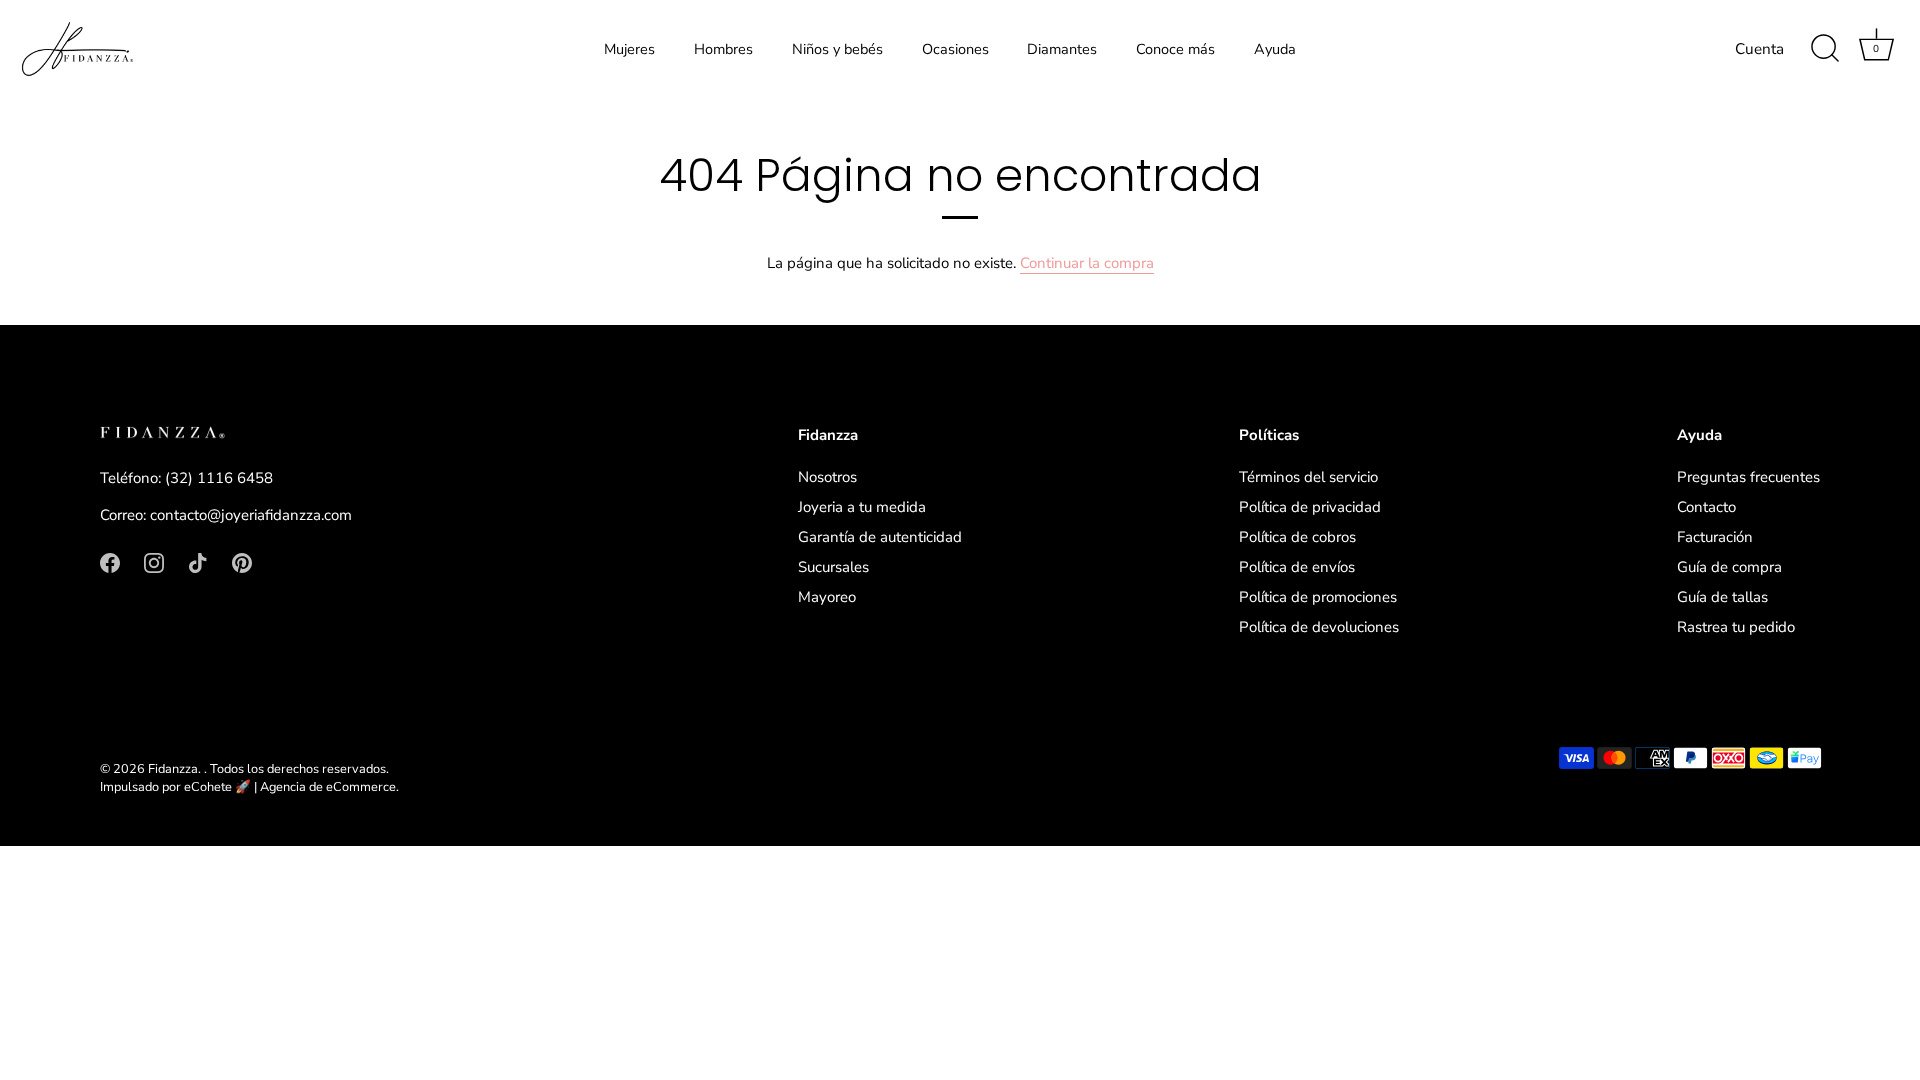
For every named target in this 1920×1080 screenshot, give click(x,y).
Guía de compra (1729, 567)
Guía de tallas (1722, 597)
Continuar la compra (1087, 263)
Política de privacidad (1310, 507)
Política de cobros (1297, 537)
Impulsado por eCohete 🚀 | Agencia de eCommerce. (249, 787)
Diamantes (1062, 49)
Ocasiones (955, 49)
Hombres (723, 49)
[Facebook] (110, 562)
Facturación (1715, 537)
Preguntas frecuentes (1748, 477)
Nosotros (827, 477)
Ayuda (1275, 49)
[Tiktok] (198, 562)
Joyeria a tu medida (862, 507)
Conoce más (1175, 49)
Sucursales (833, 567)
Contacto (1706, 507)
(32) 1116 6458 (219, 478)
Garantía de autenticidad (880, 537)
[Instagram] (154, 562)
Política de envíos (1297, 567)
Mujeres (629, 49)
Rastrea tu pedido (1736, 627)
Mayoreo (827, 597)
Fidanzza (173, 769)
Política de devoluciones (1319, 627)
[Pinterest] (242, 562)
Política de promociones (1318, 597)
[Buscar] (1825, 49)
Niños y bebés (837, 49)
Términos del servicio (1308, 477)
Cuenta (1759, 49)
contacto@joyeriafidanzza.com (251, 515)
